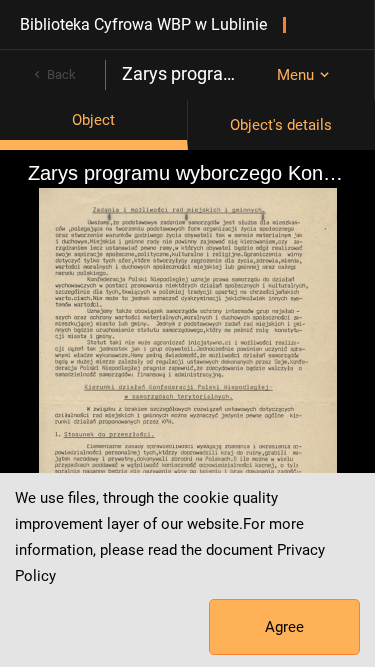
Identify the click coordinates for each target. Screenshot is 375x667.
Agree (284, 627)
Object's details (281, 125)
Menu (295, 75)
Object (93, 120)
